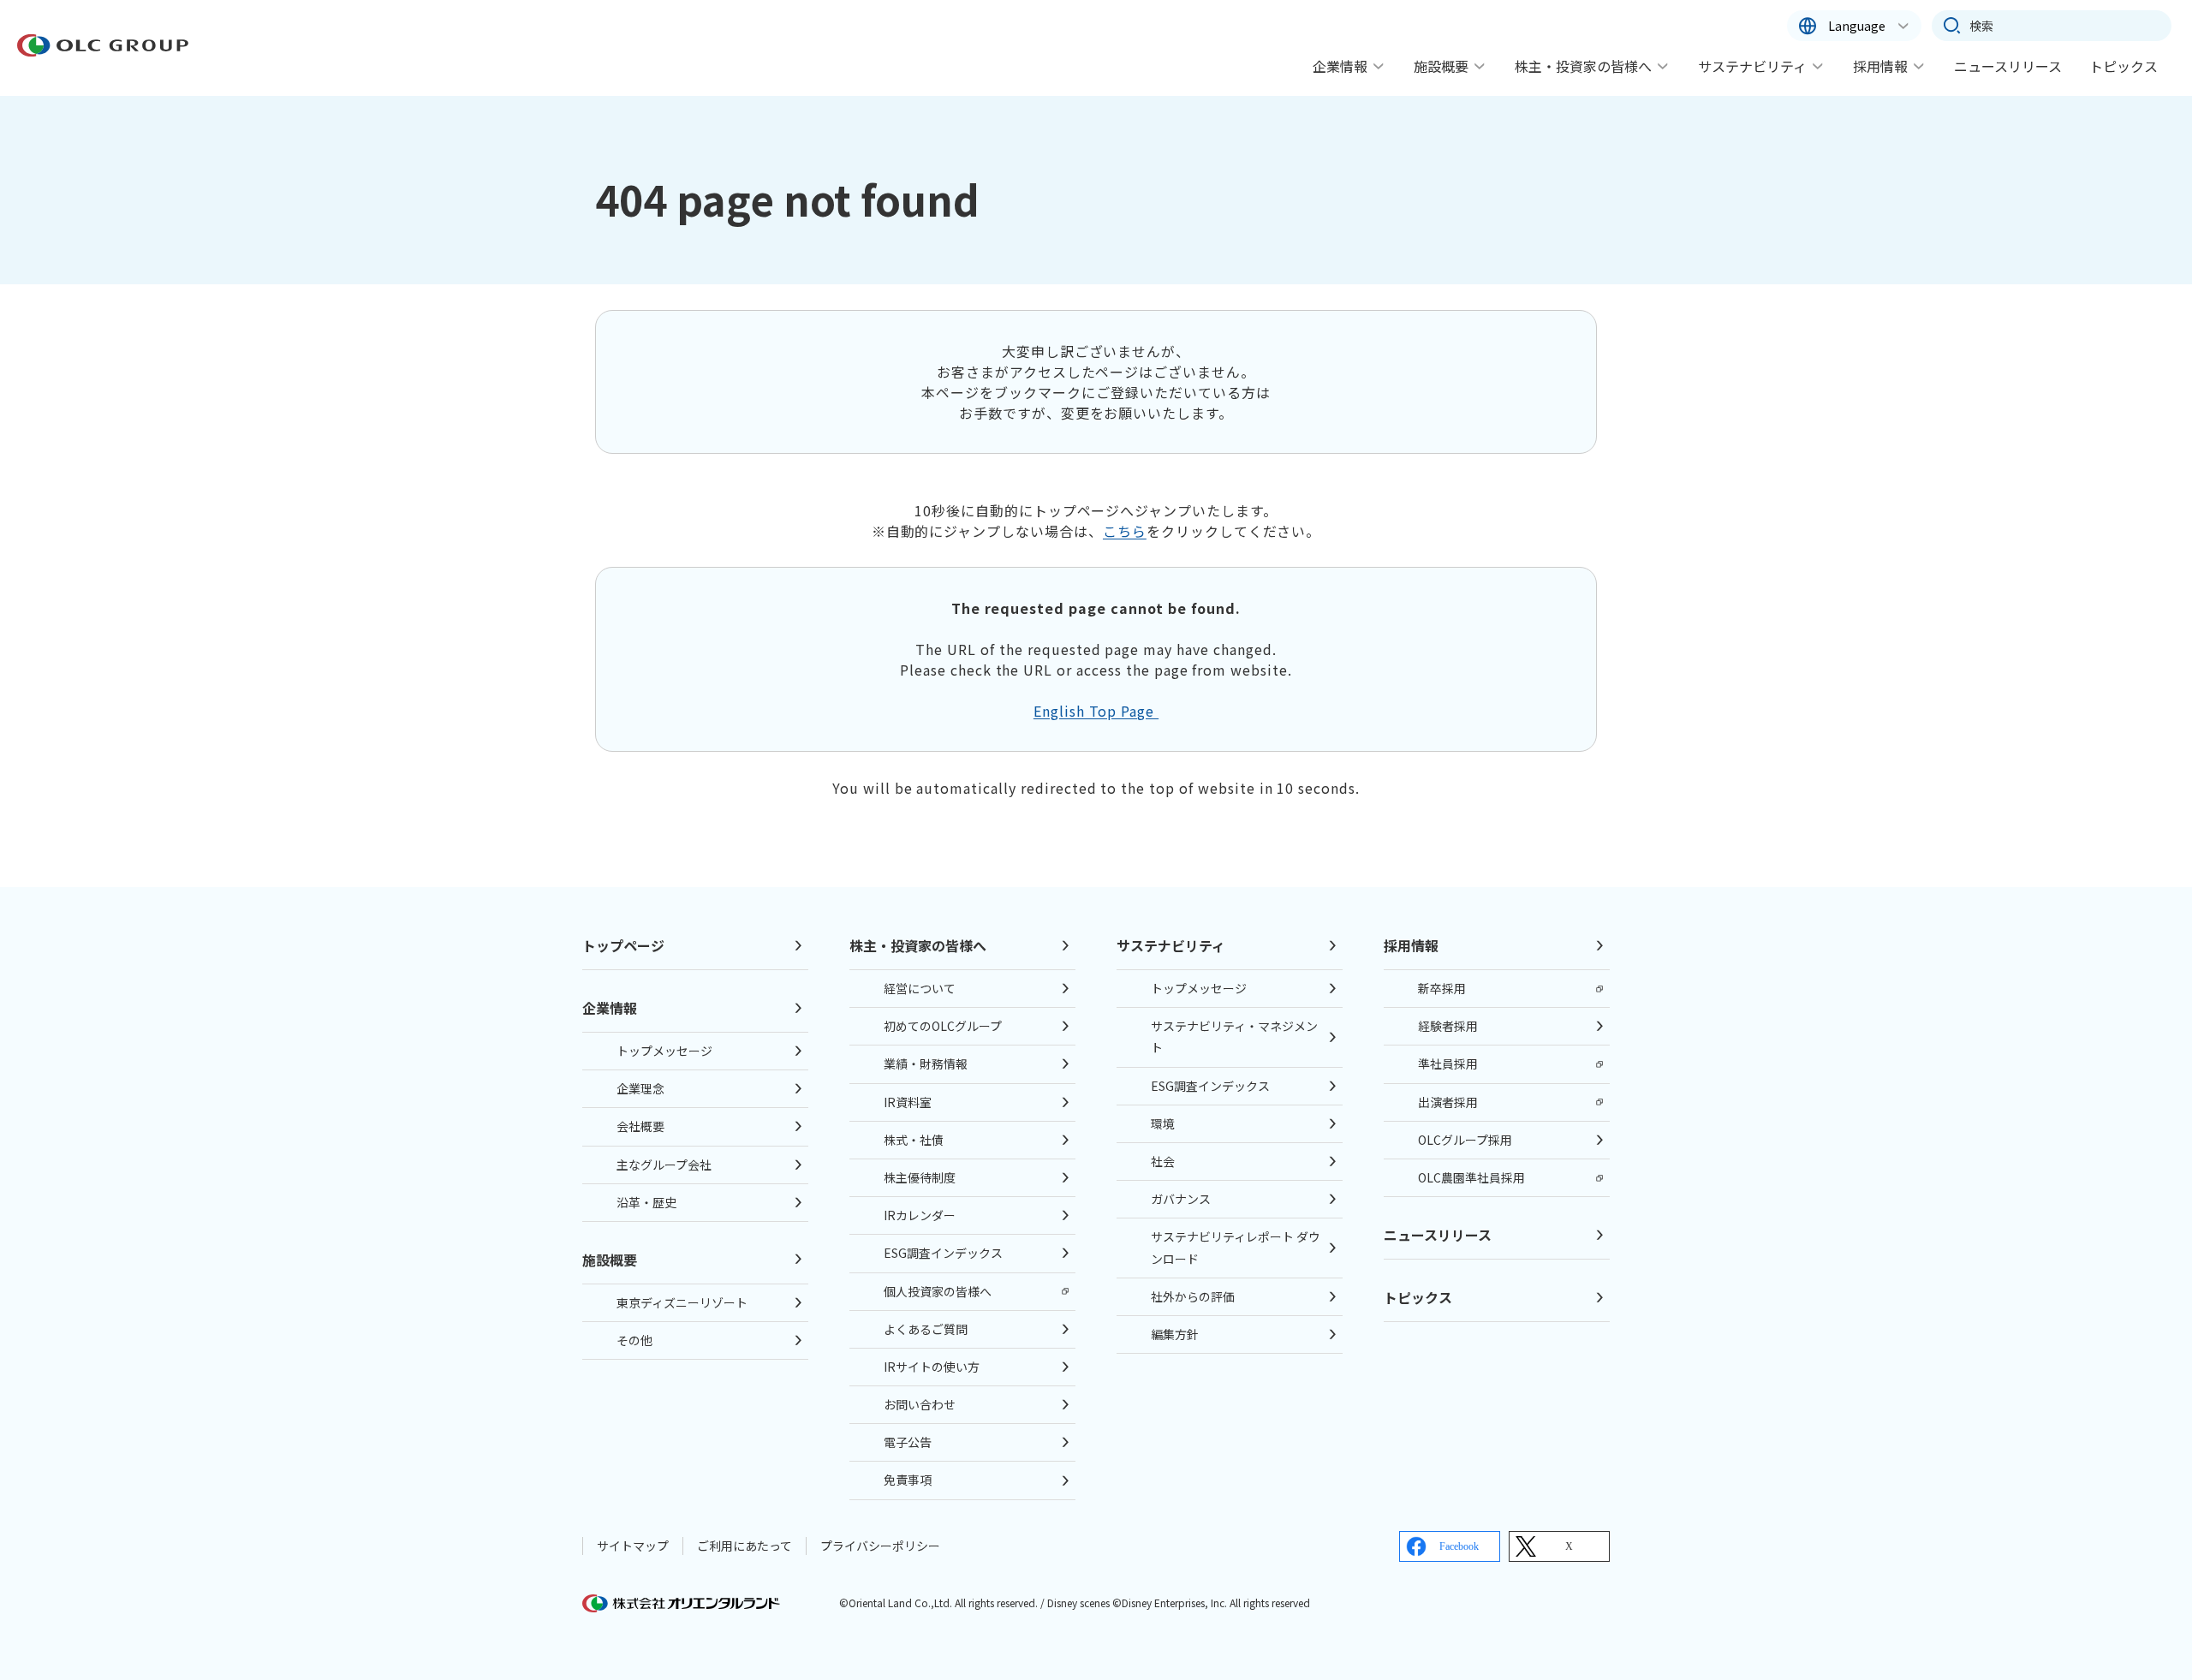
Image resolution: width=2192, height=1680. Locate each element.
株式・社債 (914, 1140)
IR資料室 (908, 1102)
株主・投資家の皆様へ (1583, 66)
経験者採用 (1448, 1026)
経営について (920, 988)
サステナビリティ (1752, 66)
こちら (1125, 531)
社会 (1163, 1161)
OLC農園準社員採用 (1471, 1177)
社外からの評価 (1193, 1296)
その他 (634, 1340)
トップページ (623, 945)
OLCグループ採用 (1465, 1140)
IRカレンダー (920, 1215)
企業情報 (1340, 66)
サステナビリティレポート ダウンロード (1236, 1247)
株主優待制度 (920, 1177)
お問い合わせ (920, 1404)
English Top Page (1096, 711)
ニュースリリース (2008, 66)
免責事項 (908, 1480)
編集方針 (1175, 1334)
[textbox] (2052, 26)
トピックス (2123, 66)
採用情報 (1880, 66)
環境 (1163, 1123)
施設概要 (1441, 66)
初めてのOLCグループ (943, 1026)
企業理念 (640, 1088)
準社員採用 (1448, 1063)
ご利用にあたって (745, 1546)
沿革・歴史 (646, 1202)
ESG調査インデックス (943, 1253)
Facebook (1459, 1546)
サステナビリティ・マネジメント (1234, 1037)
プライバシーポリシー (880, 1546)
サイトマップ (633, 1546)
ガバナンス (1181, 1199)
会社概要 (640, 1126)
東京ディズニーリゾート (682, 1302)
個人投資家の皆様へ (938, 1291)
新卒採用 (1442, 988)
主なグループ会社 (664, 1165)
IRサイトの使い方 (932, 1367)
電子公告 (908, 1442)
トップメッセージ (664, 1051)
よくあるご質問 (926, 1329)
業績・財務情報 (926, 1063)
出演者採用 (1448, 1102)
